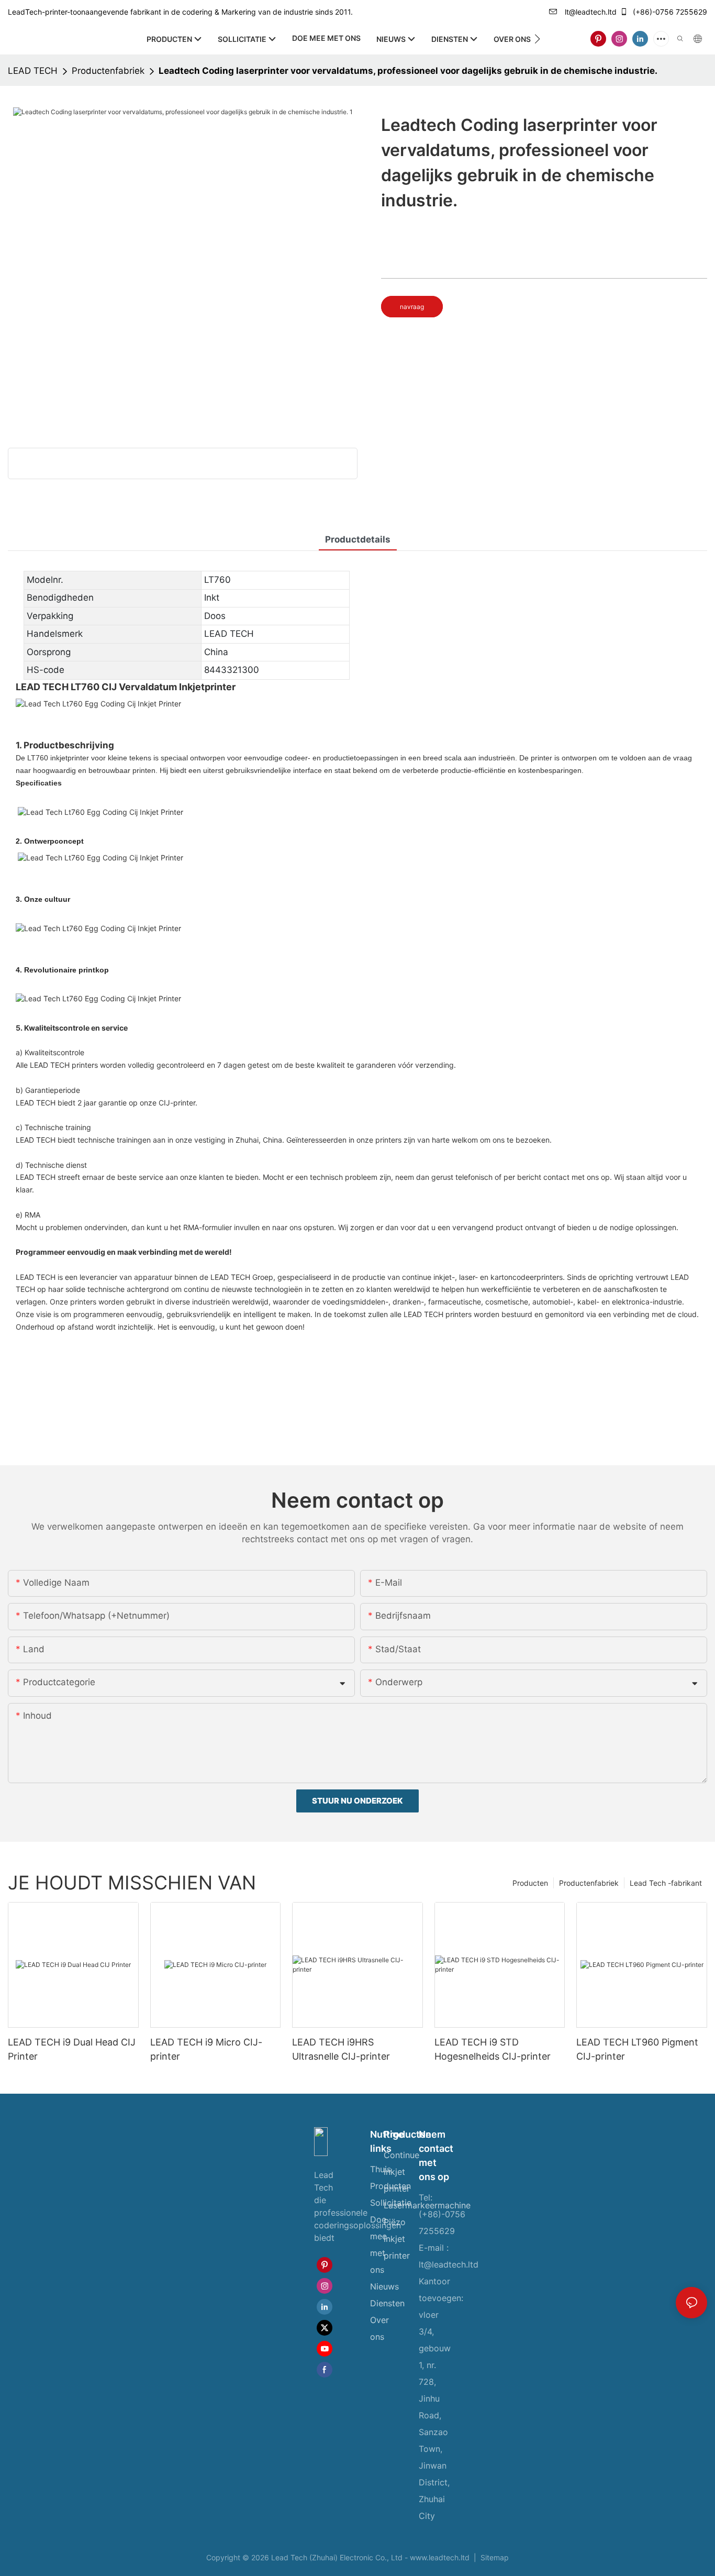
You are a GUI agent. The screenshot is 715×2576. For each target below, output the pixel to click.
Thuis (381, 2169)
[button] (537, 39)
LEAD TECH (33, 71)
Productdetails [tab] (358, 539)
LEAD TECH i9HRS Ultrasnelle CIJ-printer (341, 2049)
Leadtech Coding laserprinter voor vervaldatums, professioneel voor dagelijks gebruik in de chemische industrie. (408, 71)
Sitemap (494, 2557)
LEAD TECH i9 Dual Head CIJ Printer (72, 2049)
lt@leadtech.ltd (590, 12)
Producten (530, 1883)
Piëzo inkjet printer (397, 2239)
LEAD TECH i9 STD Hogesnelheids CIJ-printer (493, 2049)
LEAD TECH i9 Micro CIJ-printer (206, 2049)
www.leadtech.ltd (441, 2557)
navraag (412, 307)
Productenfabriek (108, 71)
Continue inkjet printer (401, 2172)
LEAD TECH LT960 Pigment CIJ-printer (637, 2049)
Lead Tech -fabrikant (666, 1883)
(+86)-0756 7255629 (669, 12)
